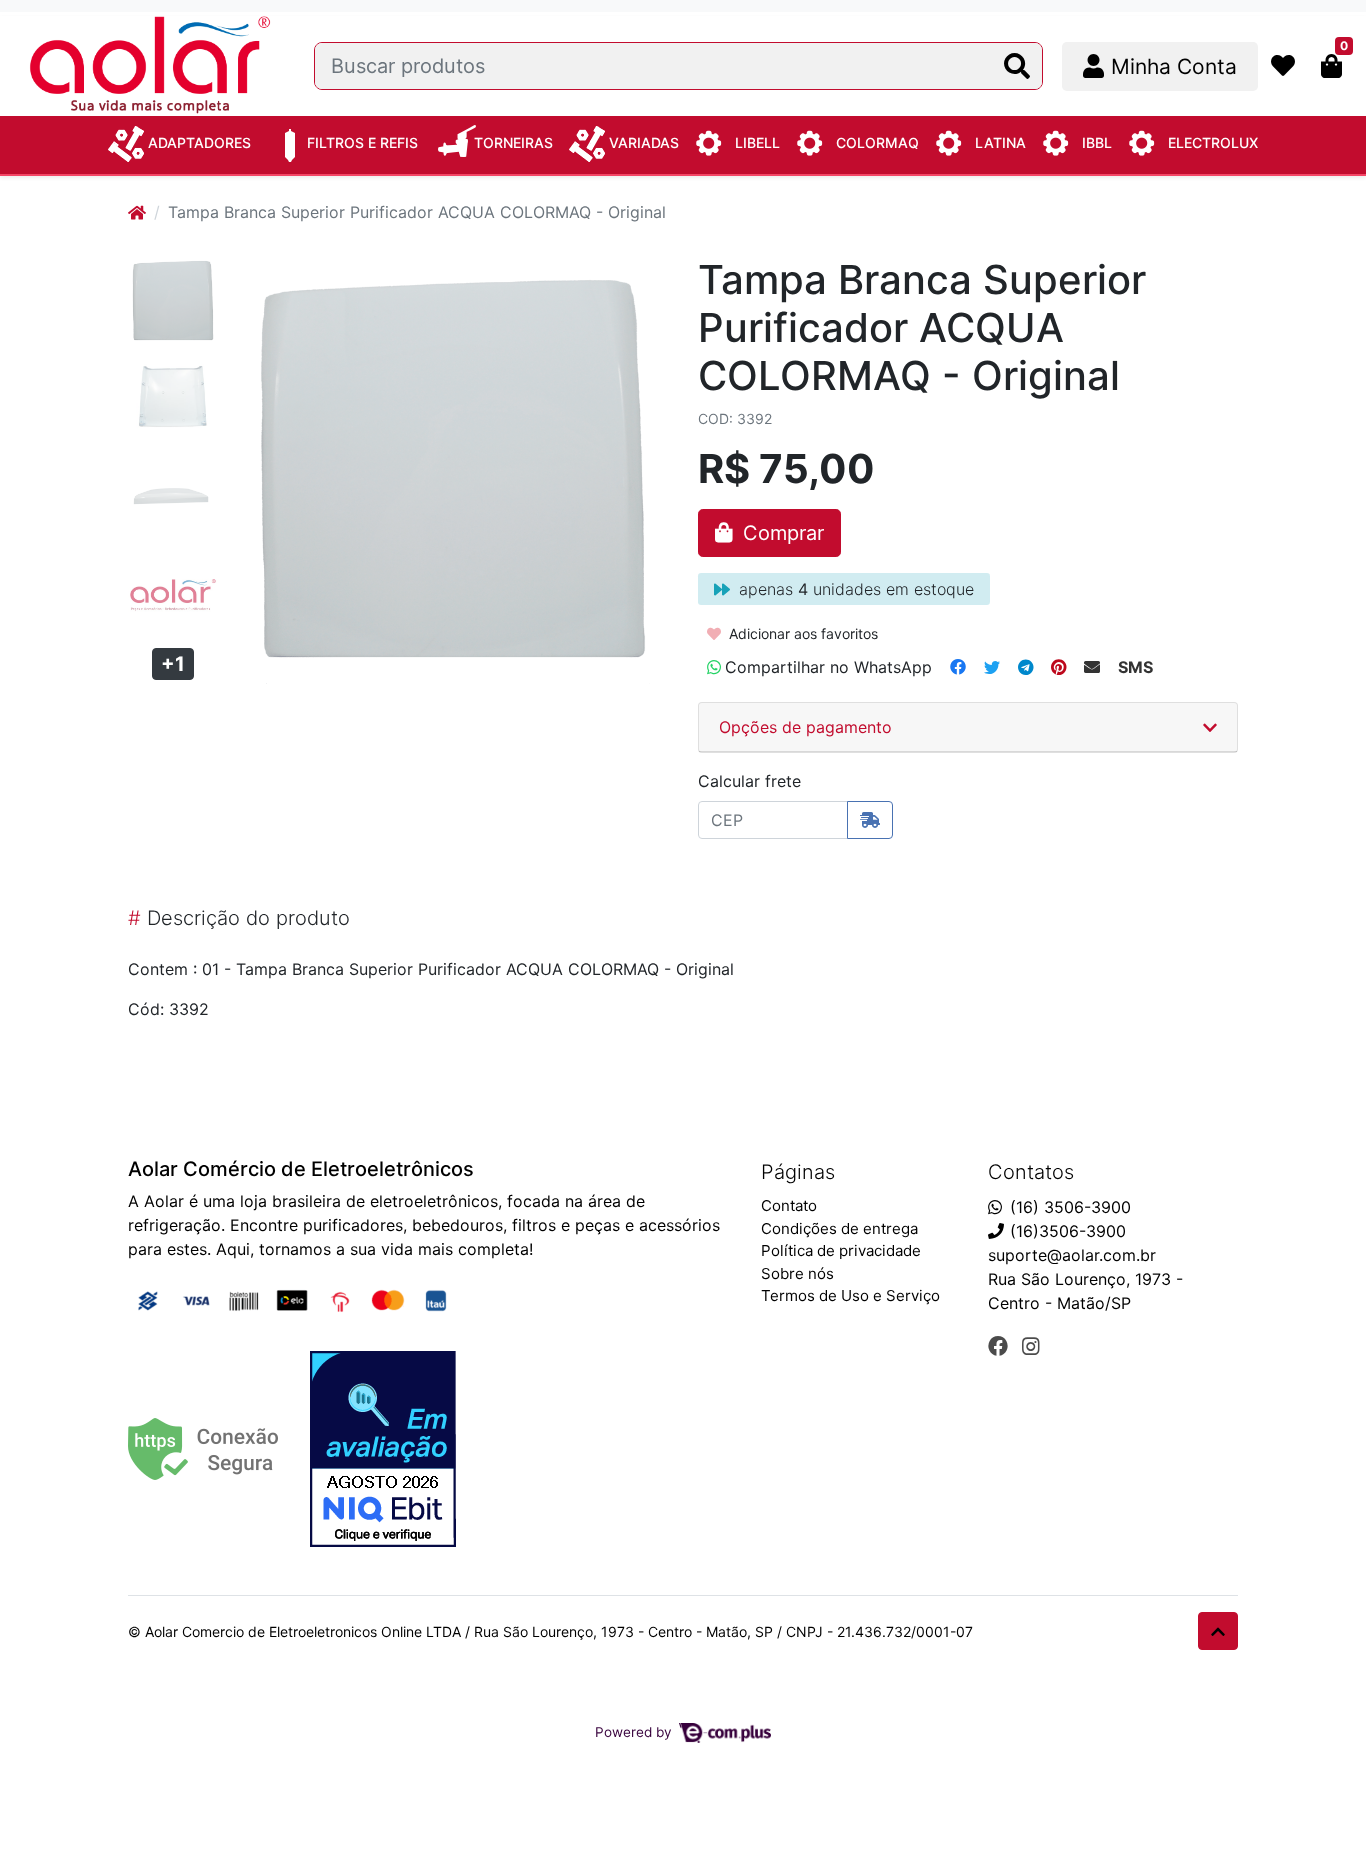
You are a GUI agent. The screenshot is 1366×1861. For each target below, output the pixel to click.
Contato (789, 1205)
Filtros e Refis (362, 142)
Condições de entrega (839, 1228)
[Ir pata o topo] (1218, 1631)
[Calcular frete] (870, 820)
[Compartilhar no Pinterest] (1058, 667)
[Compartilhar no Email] (1092, 667)
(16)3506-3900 (1068, 1231)
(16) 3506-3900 (1070, 1207)
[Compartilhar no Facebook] (958, 667)
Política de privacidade (841, 1250)
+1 (173, 664)
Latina (1000, 142)
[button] (1160, 66)
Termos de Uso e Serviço (850, 1295)
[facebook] (1001, 1346)
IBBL (1097, 142)
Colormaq (877, 142)
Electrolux (1213, 142)
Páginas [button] (798, 1172)
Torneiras (513, 142)
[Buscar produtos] (1017, 66)
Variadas (644, 142)
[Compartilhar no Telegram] (1025, 667)
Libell (757, 142)
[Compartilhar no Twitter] (992, 667)
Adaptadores (199, 142)
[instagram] (1031, 1346)
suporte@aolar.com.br (1072, 1255)
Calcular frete (749, 781)
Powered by (635, 1732)
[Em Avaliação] (383, 1449)
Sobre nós (797, 1273)
